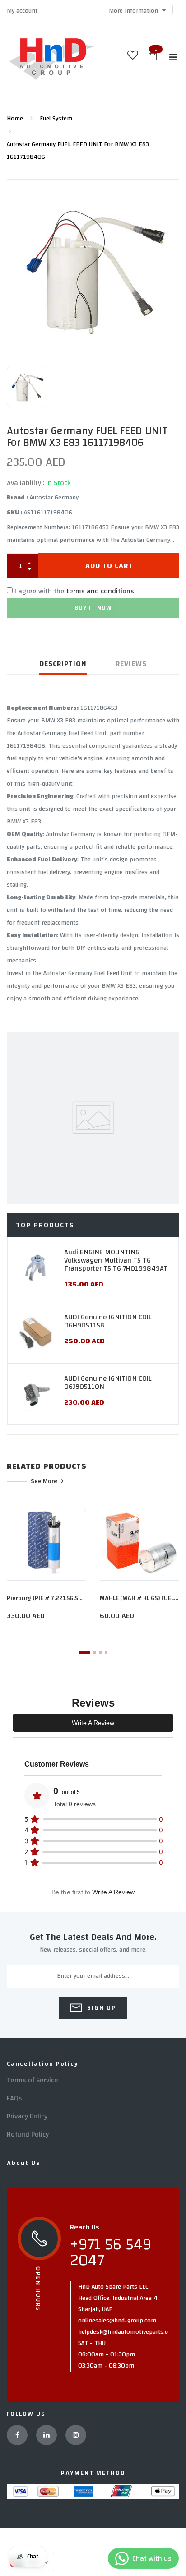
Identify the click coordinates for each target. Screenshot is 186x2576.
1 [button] (84, 1653)
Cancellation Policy (43, 2064)
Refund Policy (28, 2134)
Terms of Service (33, 2080)
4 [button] (106, 1653)
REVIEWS (131, 664)
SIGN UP (100, 2008)
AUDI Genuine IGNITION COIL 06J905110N (108, 1383)
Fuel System (56, 119)
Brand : (17, 498)
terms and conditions (100, 591)
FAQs (14, 2098)
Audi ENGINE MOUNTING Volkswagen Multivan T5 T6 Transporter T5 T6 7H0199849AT (116, 1260)
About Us (23, 2163)
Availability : (26, 483)
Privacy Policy (27, 2116)
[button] (137, 11)
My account (22, 11)
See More (44, 1481)
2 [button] (95, 1653)
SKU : (14, 513)
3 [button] (100, 1653)
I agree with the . (75, 591)
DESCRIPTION (63, 664)
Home (15, 119)
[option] (93, 266)
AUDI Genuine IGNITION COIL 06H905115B (108, 1321)
